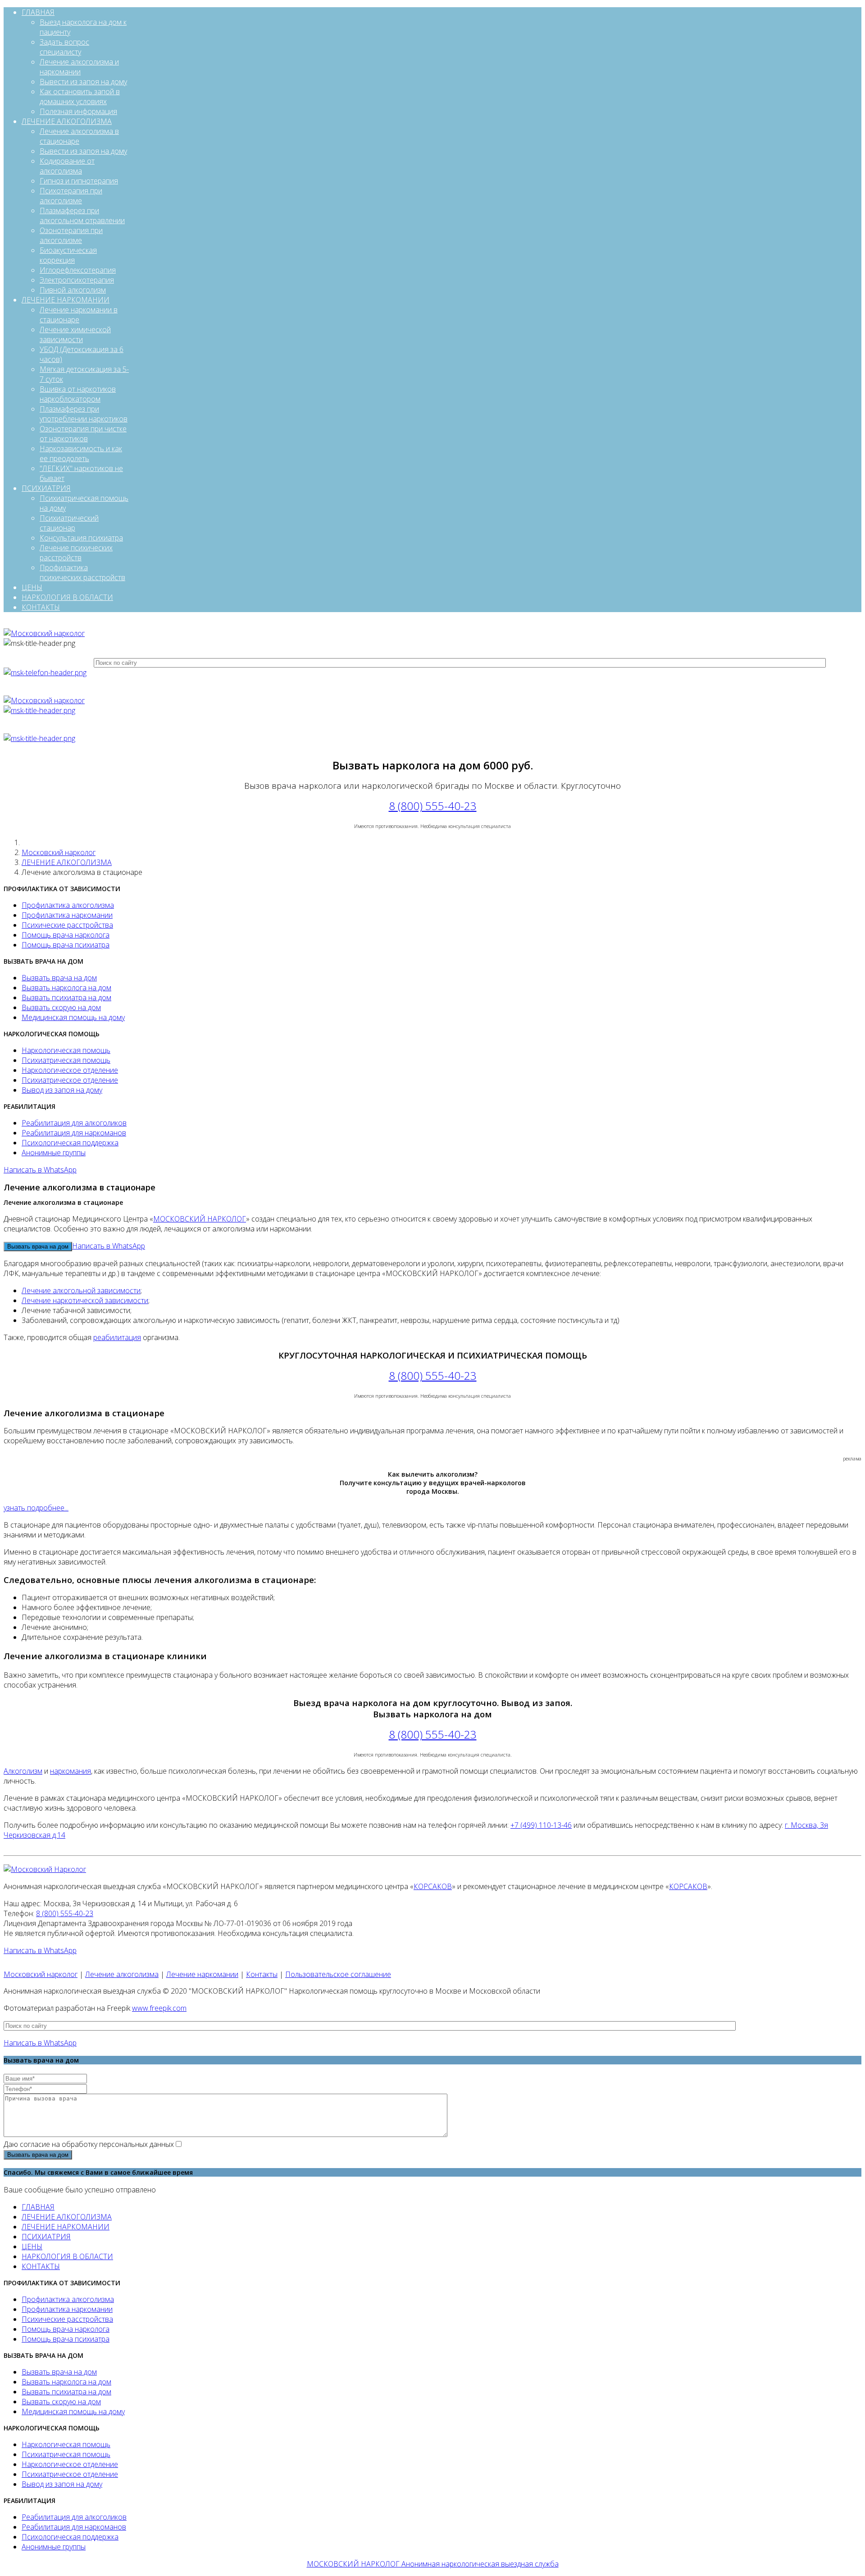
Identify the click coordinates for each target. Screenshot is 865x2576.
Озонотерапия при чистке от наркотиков (83, 434)
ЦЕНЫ (32, 587)
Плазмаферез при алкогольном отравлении (82, 215)
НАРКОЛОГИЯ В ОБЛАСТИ (67, 597)
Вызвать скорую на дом (61, 1007)
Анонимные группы (54, 1153)
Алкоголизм (23, 1771)
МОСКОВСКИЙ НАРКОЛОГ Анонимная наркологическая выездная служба (433, 2564)
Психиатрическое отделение (70, 1080)
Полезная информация (78, 111)
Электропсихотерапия (77, 280)
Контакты (262, 1974)
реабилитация (117, 1337)
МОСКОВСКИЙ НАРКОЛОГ (200, 1219)
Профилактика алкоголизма (68, 905)
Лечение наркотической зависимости (85, 1300)
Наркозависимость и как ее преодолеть (81, 453)
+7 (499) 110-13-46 (541, 1825)
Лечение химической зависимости (75, 334)
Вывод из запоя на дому (62, 1090)
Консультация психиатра (81, 538)
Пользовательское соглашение (338, 1974)
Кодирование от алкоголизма (67, 166)
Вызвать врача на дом (59, 978)
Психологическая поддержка (70, 1143)
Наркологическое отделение (70, 1070)
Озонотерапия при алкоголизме (71, 235)
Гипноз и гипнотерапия (79, 181)
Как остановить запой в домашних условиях (80, 96)
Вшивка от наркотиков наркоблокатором (78, 394)
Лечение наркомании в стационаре (79, 315)
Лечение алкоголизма (122, 1974)
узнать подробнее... (36, 1508)
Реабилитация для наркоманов (74, 1133)
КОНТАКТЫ (41, 607)
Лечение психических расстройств (76, 553)
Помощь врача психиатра (66, 945)
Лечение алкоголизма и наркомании (79, 67)
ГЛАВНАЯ (38, 12)
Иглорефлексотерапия (78, 270)
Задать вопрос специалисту (64, 47)
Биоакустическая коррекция (68, 255)
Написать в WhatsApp (40, 1170)
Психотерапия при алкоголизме (71, 196)
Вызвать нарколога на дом (66, 988)
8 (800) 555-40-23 (433, 806)
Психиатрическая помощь (66, 1060)
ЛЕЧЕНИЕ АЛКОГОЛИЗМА (67, 121)
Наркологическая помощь (66, 1050)
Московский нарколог (59, 852)
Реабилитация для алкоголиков (74, 1123)
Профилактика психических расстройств (82, 572)
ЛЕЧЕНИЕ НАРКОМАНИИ (66, 300)
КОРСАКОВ (433, 1886)
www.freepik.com (159, 2008)
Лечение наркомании (202, 1974)
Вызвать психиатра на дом (66, 997)
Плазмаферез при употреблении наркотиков (84, 414)
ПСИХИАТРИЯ (46, 488)
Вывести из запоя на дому (83, 82)
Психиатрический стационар (69, 523)
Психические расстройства (67, 925)
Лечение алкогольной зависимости (81, 1290)
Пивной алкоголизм (73, 290)
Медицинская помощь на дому (73, 1017)
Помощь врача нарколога (66, 935)
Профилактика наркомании (67, 915)
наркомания (71, 1771)
